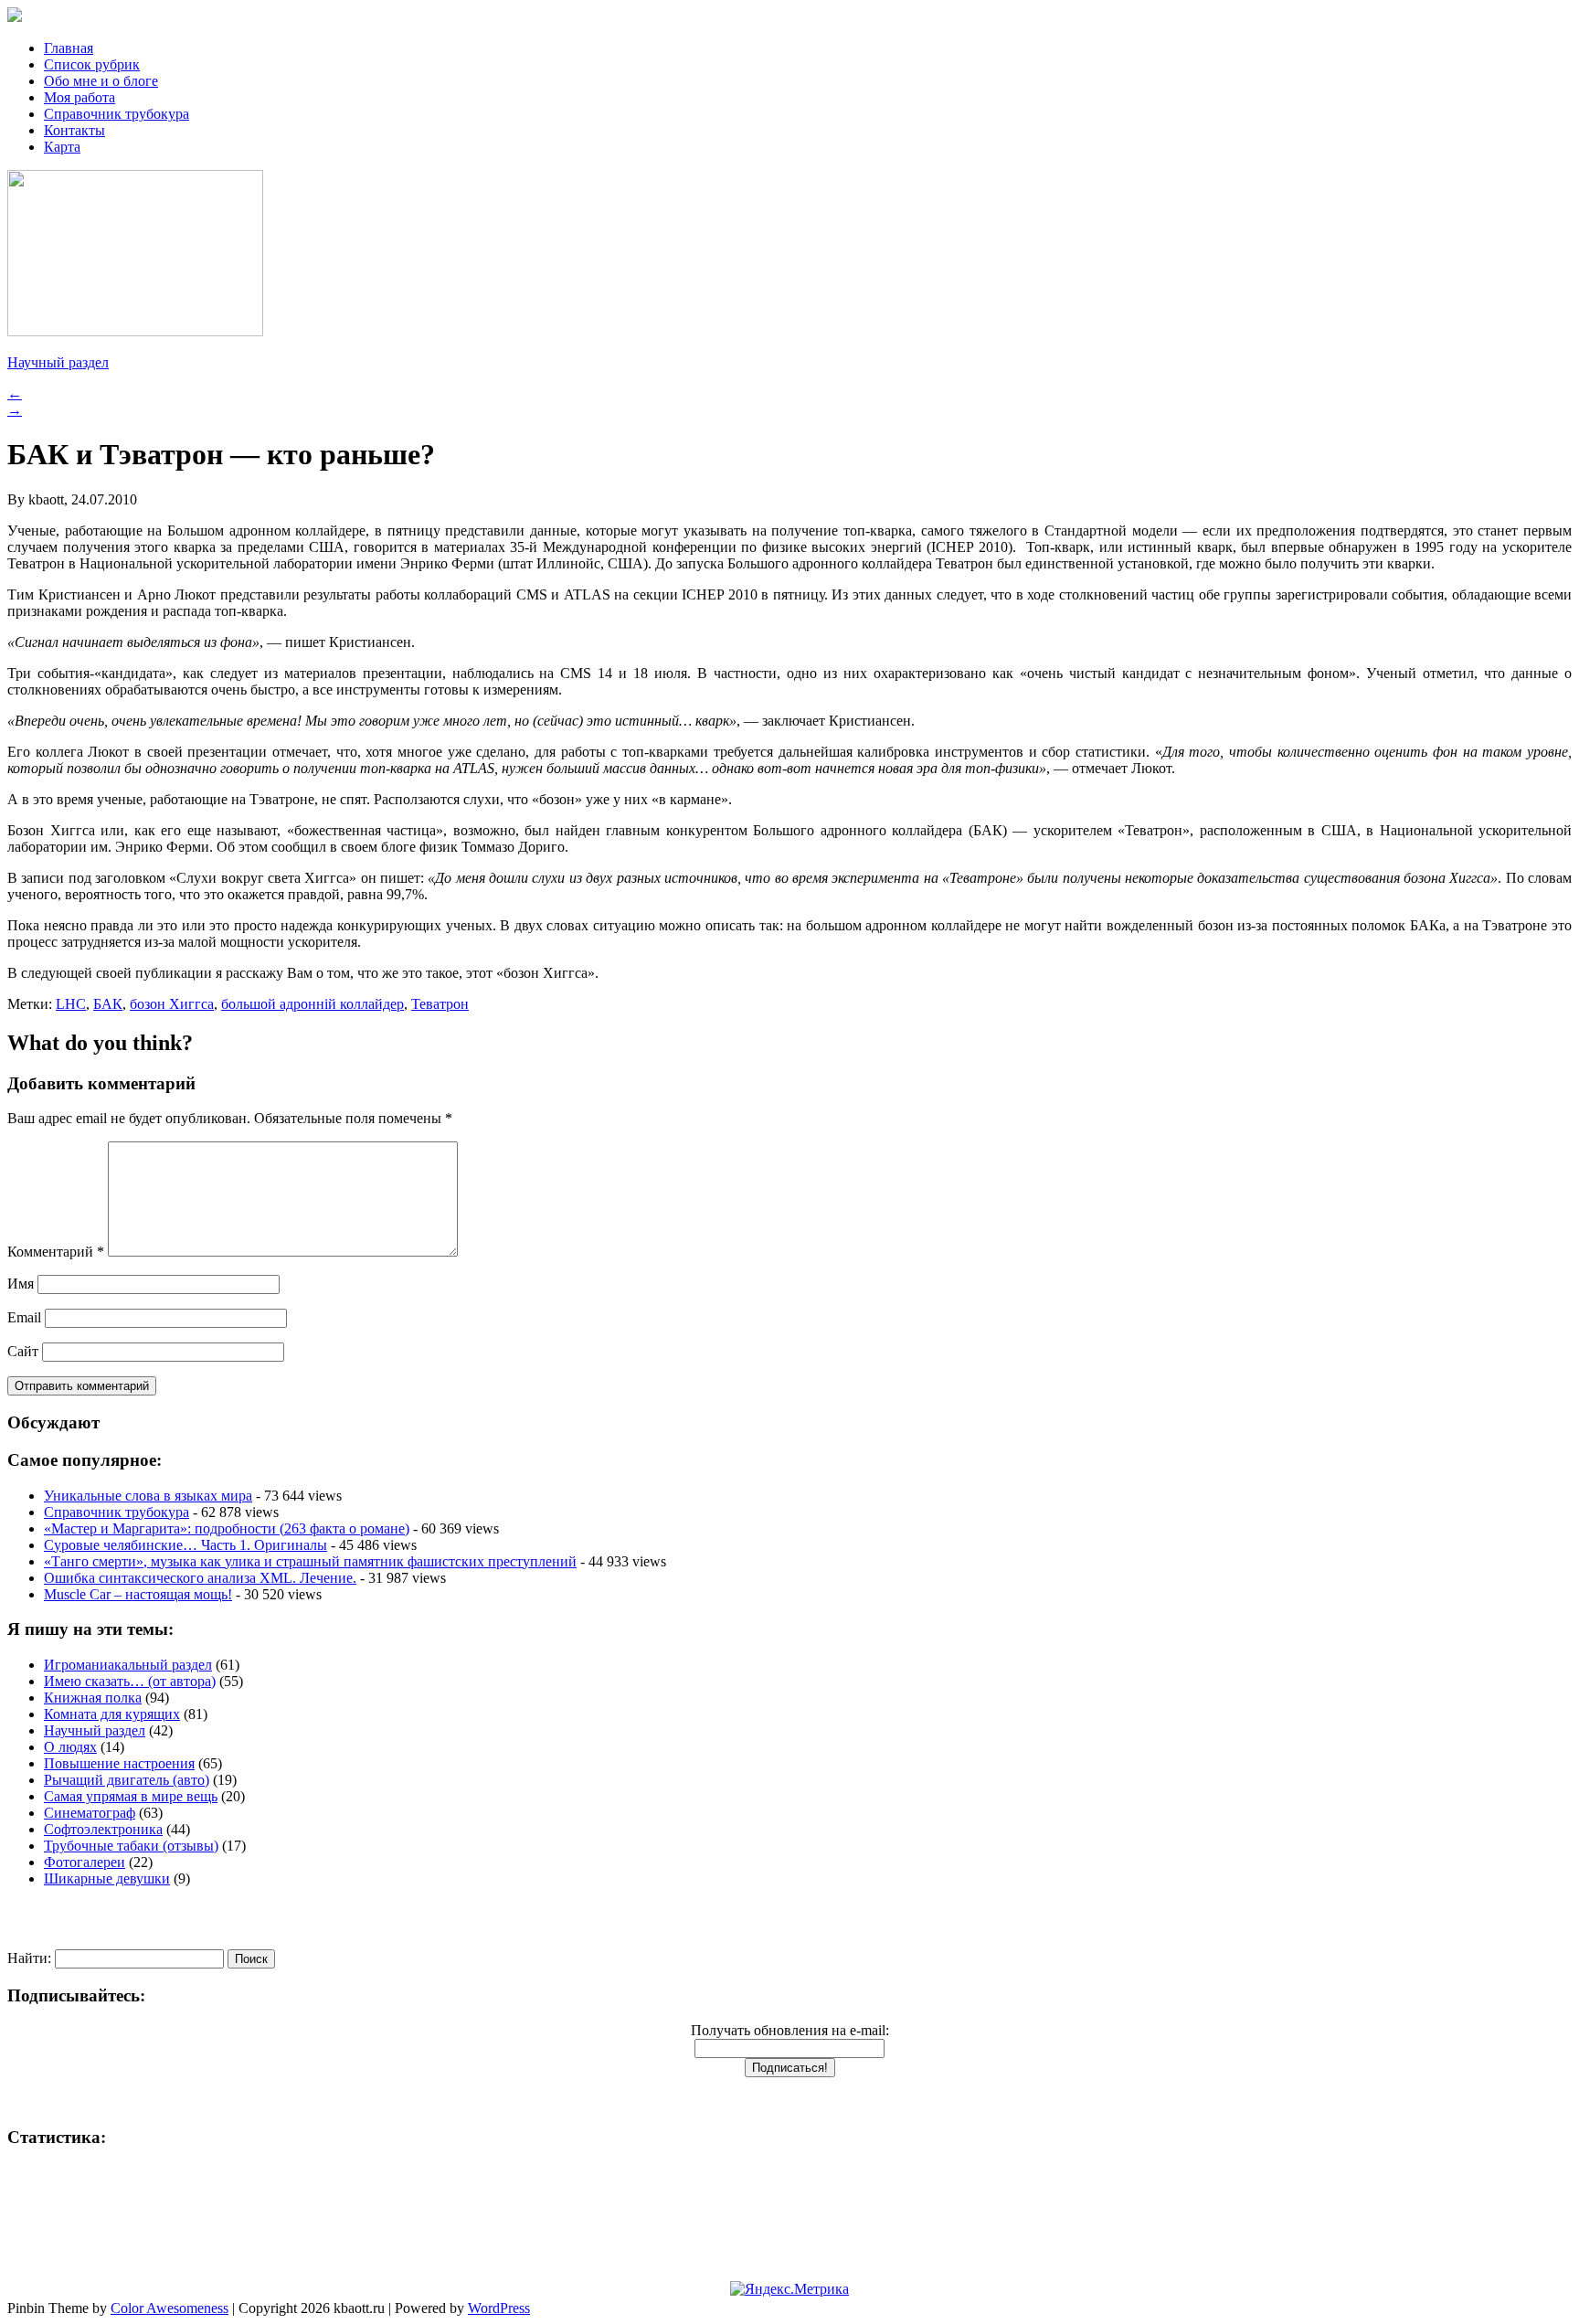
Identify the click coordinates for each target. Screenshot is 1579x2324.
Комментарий (56, 1252)
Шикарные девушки (107, 1878)
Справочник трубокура (117, 114)
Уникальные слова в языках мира (148, 1496)
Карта (62, 147)
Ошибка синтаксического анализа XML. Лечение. (200, 1578)
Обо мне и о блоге (101, 81)
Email (24, 1317)
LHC (71, 1004)
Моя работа (79, 97)
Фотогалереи (85, 1862)
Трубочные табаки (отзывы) (131, 1846)
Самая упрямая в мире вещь (131, 1796)
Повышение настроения (119, 1763)
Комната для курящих (112, 1714)
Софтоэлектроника (103, 1829)
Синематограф (90, 1813)
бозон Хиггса (172, 1004)
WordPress (499, 2308)
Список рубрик (92, 64)
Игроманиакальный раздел (128, 1665)
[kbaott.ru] (789, 16)
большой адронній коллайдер (313, 1004)
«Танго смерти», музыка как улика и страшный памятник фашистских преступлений (310, 1561)
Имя (21, 1284)
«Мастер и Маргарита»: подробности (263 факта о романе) (227, 1528)
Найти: (29, 1958)
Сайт (23, 1351)
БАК (108, 1004)
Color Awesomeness (170, 2308)
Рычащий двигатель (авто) (127, 1780)
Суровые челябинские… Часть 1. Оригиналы (185, 1545)
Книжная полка (93, 1698)
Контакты (74, 130)
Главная (69, 48)
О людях (70, 1747)
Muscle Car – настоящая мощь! (138, 1594)
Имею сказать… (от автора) (130, 1681)
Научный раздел (58, 362)
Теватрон (440, 1004)
